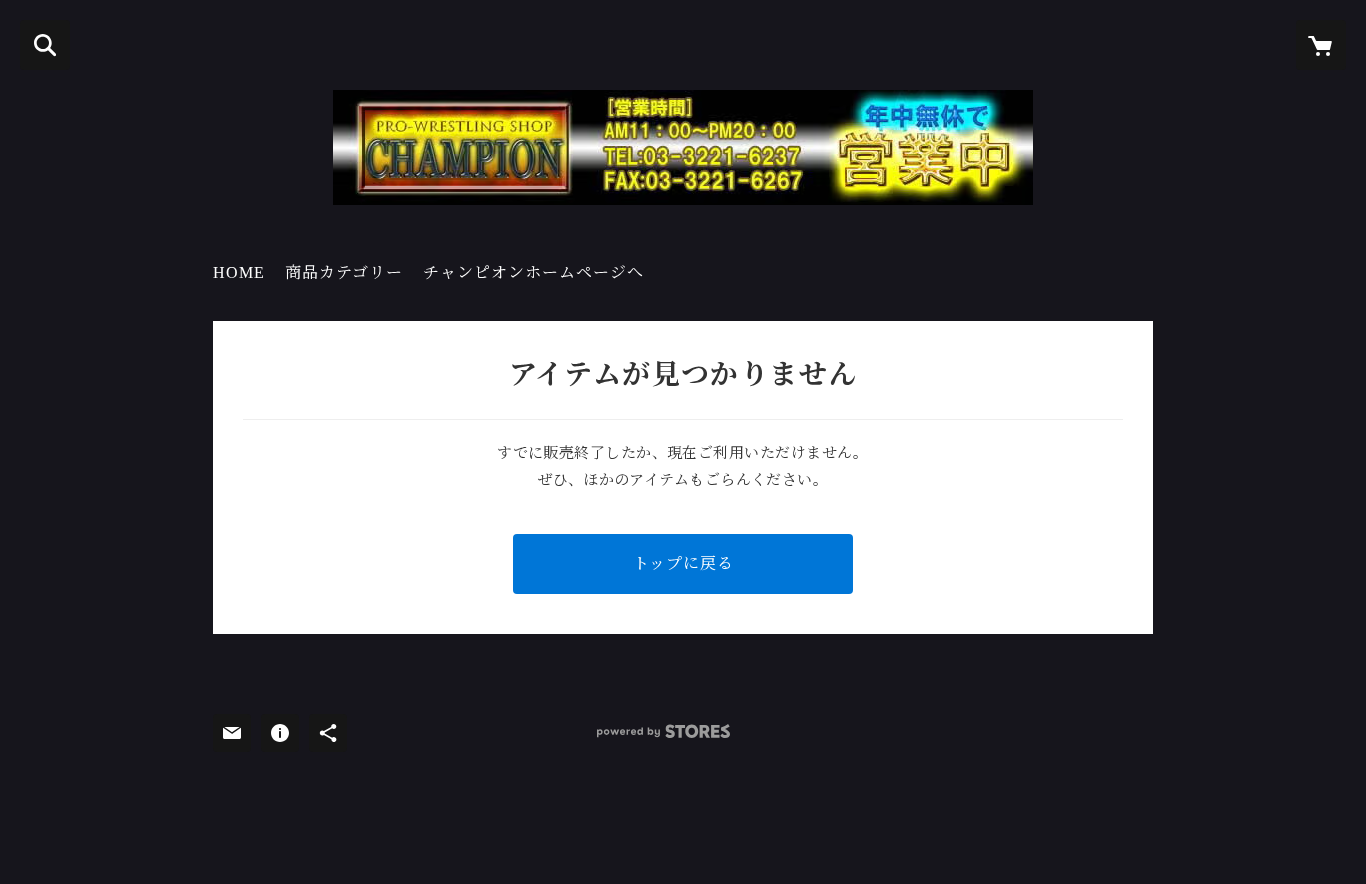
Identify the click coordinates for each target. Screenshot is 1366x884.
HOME (239, 272)
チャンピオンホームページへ (533, 272)
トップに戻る (683, 563)
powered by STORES (663, 731)
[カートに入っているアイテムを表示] (1321, 45)
